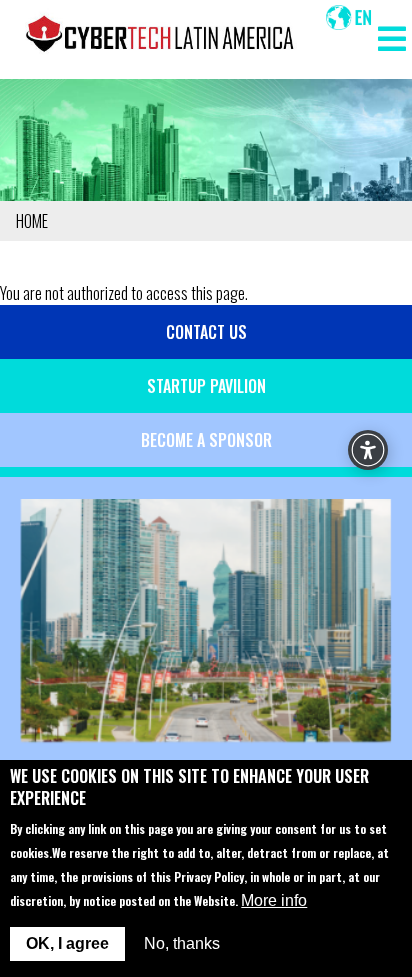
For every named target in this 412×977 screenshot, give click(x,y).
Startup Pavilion (206, 386)
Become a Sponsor (206, 440)
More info (274, 900)
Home (32, 221)
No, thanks (182, 943)
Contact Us (206, 332)
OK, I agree (67, 943)
